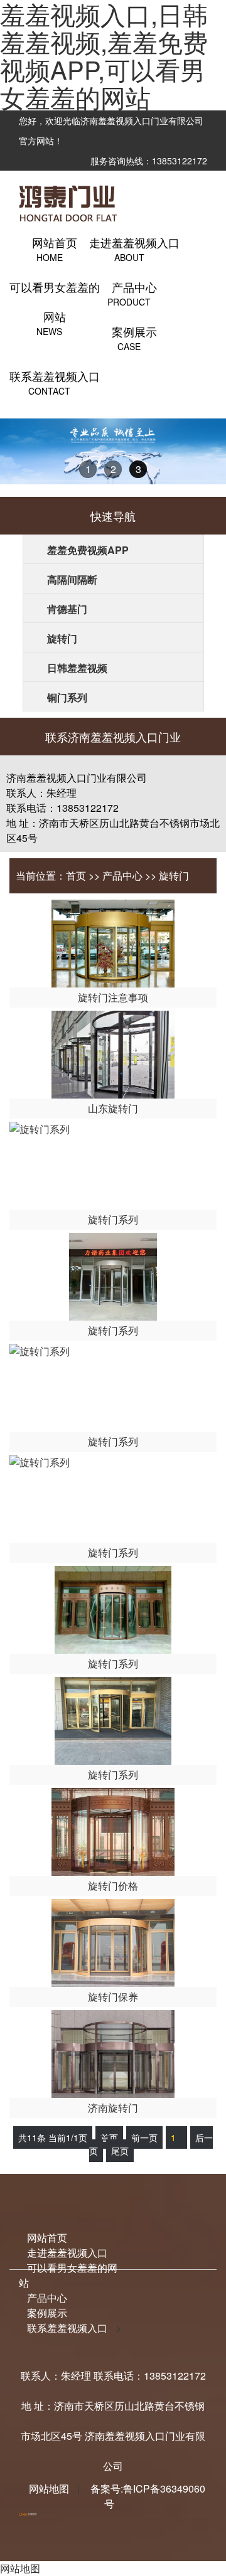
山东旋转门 (113, 1108)
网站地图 (49, 2488)
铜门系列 (67, 697)
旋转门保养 (113, 1997)
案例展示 (47, 2313)
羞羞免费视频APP (88, 550)
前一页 (144, 2137)
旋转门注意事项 (113, 997)
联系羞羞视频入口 (67, 2328)
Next (209, 463)
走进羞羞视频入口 (67, 2253)
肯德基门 (67, 609)
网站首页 (47, 2238)
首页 (76, 876)
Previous (19, 463)
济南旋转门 (113, 2108)
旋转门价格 (113, 1886)
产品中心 (122, 876)
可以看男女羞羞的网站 (55, 302)
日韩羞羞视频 (77, 668)
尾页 (120, 2151)
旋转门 (62, 638)
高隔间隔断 (72, 579)
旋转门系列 (113, 1219)
